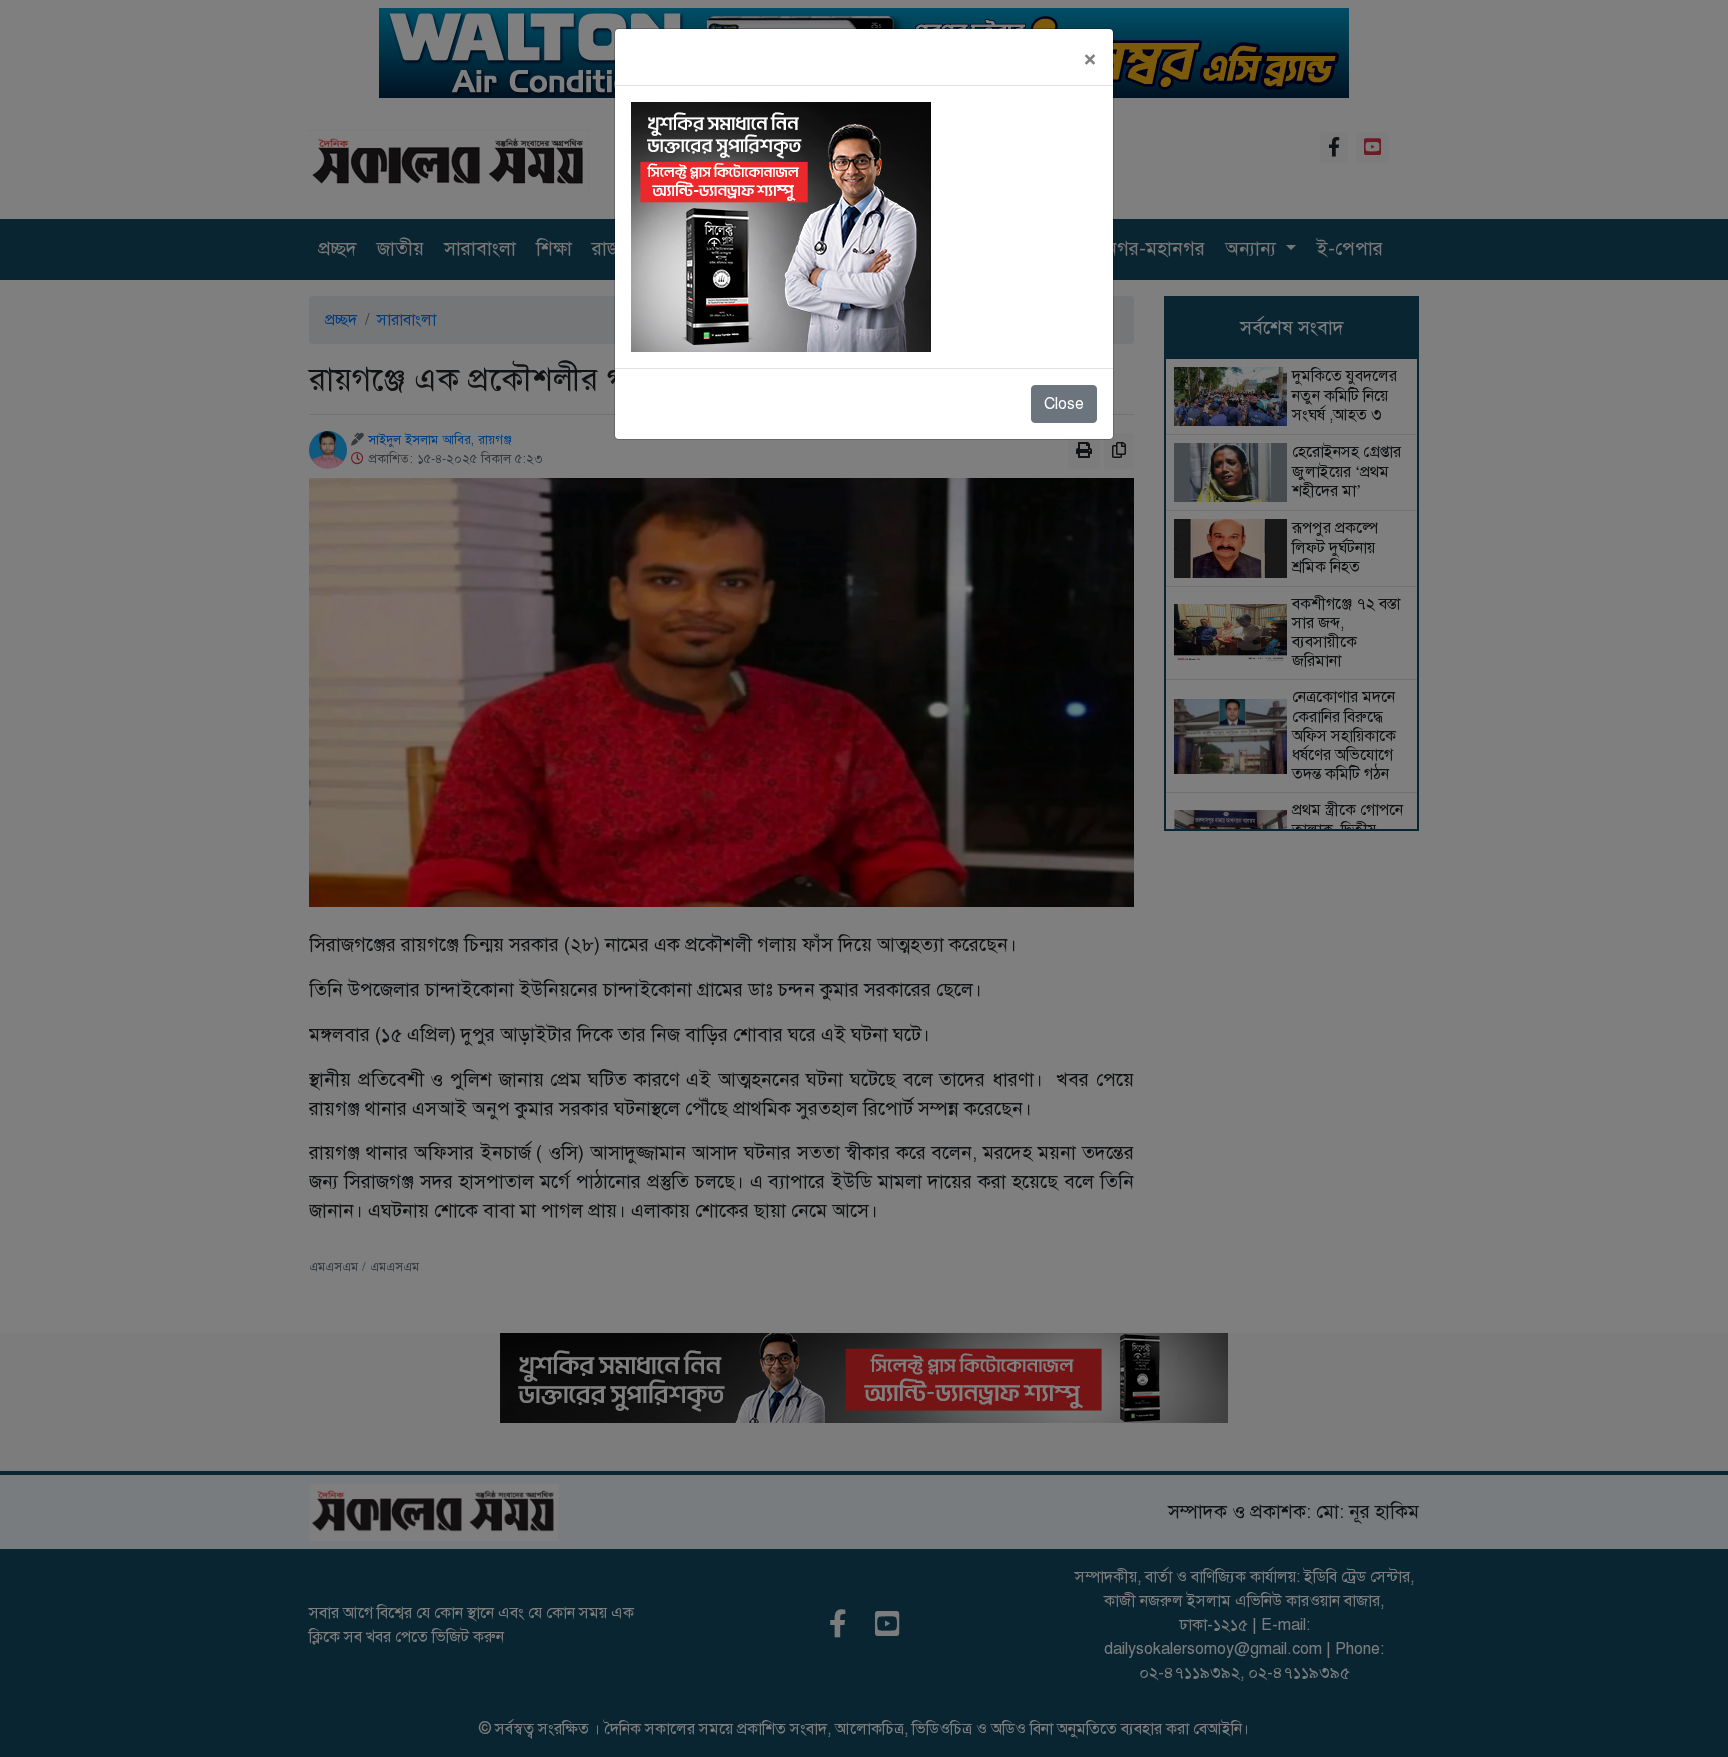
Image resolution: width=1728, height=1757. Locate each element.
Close (1064, 404)
